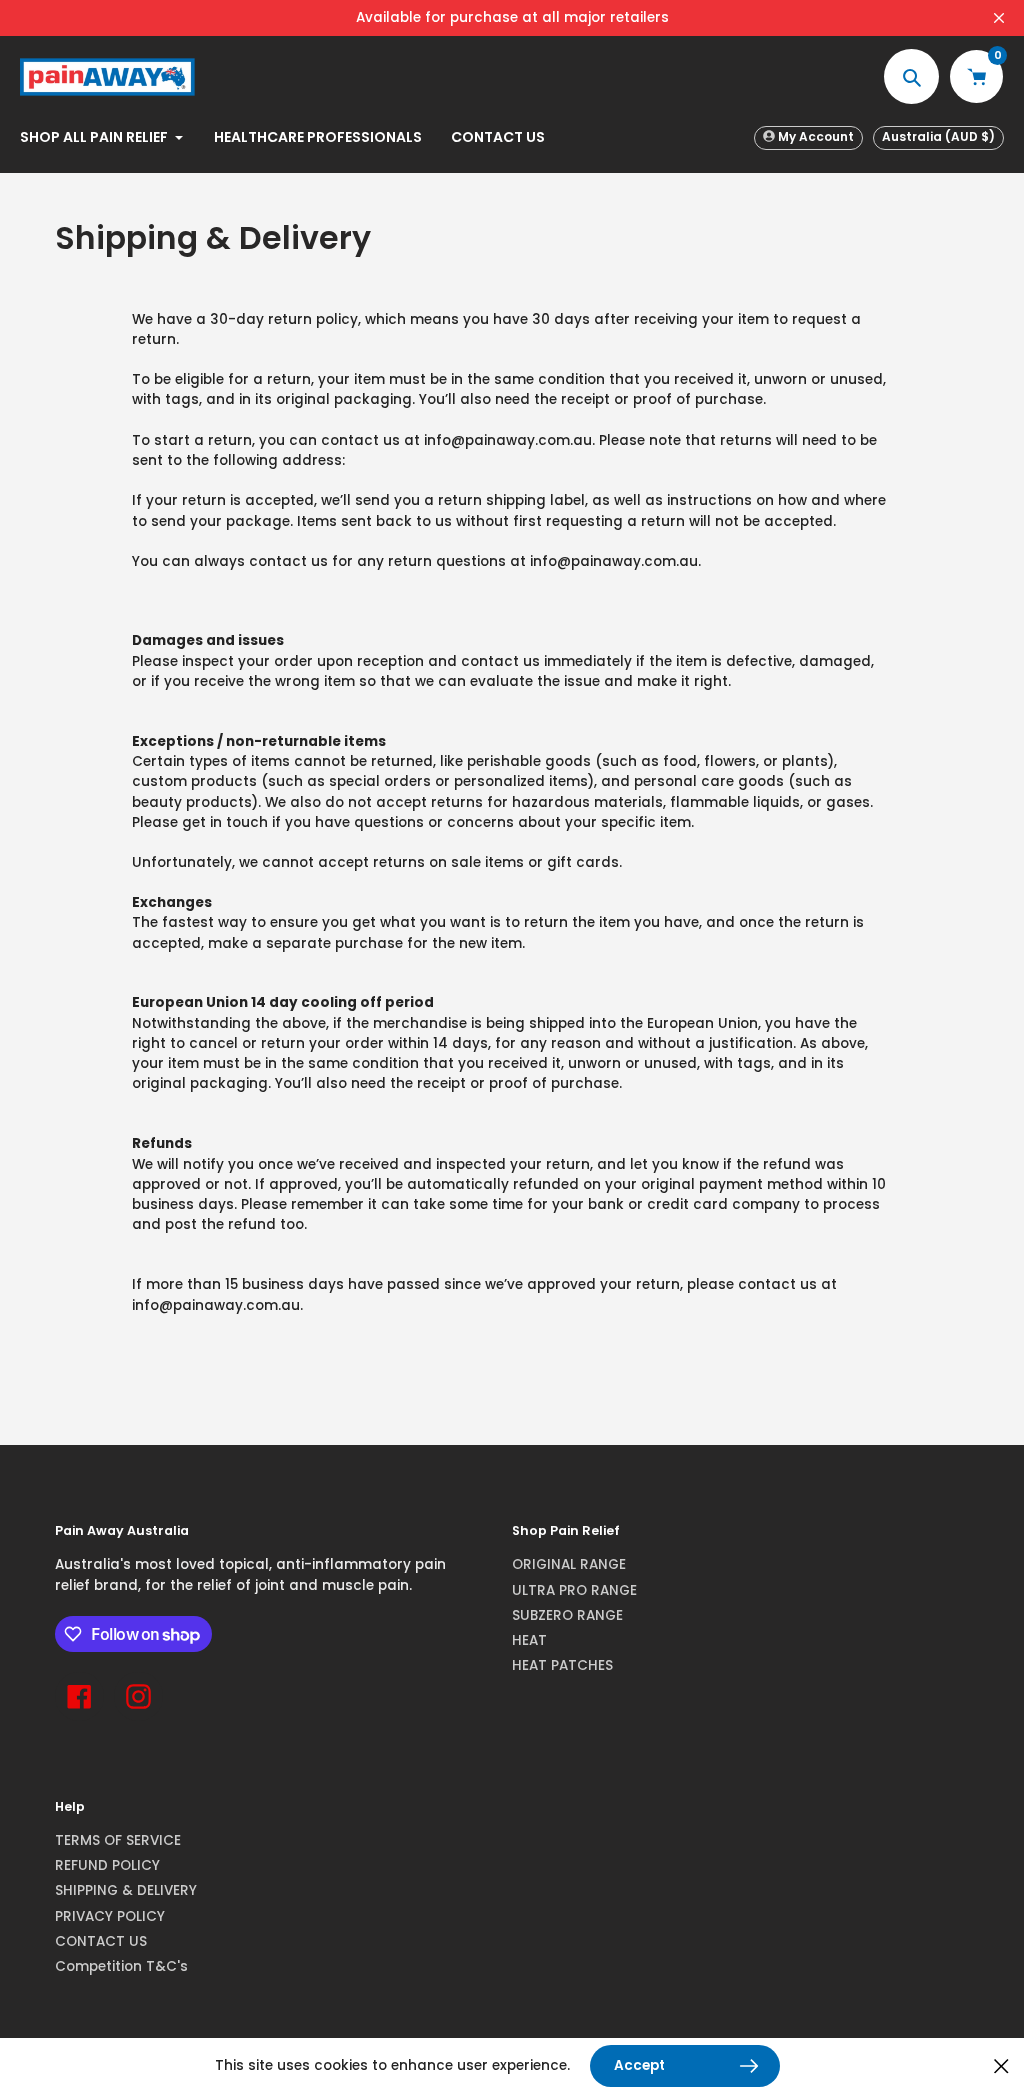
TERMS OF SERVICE (118, 1840)
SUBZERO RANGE (567, 1615)
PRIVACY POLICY (110, 1916)
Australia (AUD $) (938, 136)
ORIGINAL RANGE (569, 1564)
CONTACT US (101, 1941)
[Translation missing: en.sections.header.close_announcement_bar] (999, 18)
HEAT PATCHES (562, 1665)
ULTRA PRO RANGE (574, 1590)
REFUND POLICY (107, 1865)
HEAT (529, 1640)
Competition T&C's (121, 1966)
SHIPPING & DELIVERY (126, 1890)
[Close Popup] (1001, 2066)
